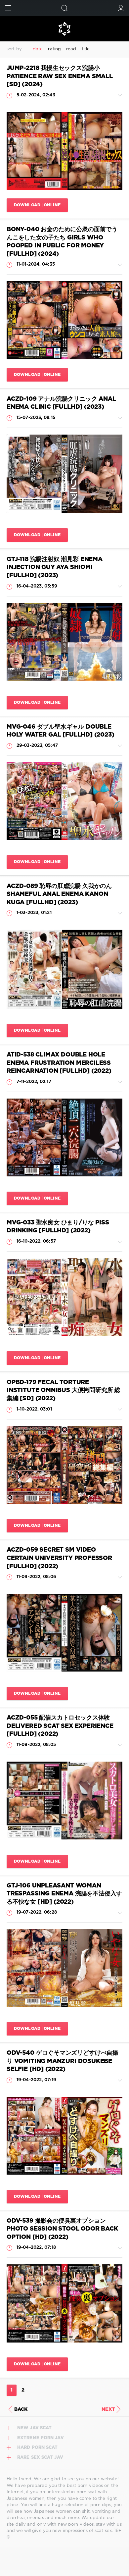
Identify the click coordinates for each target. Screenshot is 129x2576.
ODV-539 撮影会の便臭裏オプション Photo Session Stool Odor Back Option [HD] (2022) (62, 2229)
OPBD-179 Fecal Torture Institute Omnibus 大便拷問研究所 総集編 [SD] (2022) (64, 1391)
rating (54, 49)
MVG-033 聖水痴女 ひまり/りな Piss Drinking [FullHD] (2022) (58, 1227)
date (38, 49)
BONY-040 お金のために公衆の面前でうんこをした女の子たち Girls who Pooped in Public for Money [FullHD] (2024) (62, 242)
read (71, 49)
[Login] (121, 8)
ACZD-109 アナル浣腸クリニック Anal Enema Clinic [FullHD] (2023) (61, 403)
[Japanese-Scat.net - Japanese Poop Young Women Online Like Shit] (64, 29)
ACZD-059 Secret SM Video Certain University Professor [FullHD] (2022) (59, 1558)
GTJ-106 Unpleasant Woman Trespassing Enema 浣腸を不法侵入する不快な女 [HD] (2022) (64, 1894)
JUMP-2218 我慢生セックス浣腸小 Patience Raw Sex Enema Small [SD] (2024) (60, 76)
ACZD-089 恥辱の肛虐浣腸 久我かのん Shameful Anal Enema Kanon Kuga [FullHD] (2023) (59, 894)
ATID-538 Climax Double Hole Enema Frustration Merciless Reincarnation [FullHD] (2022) (59, 1063)
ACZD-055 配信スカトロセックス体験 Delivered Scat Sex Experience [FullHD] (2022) (60, 1726)
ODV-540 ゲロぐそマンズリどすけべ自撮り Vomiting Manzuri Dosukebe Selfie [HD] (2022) (63, 2061)
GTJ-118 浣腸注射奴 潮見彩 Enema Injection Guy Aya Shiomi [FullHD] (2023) (55, 567)
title (86, 49)
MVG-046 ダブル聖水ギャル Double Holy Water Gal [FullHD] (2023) (61, 731)
